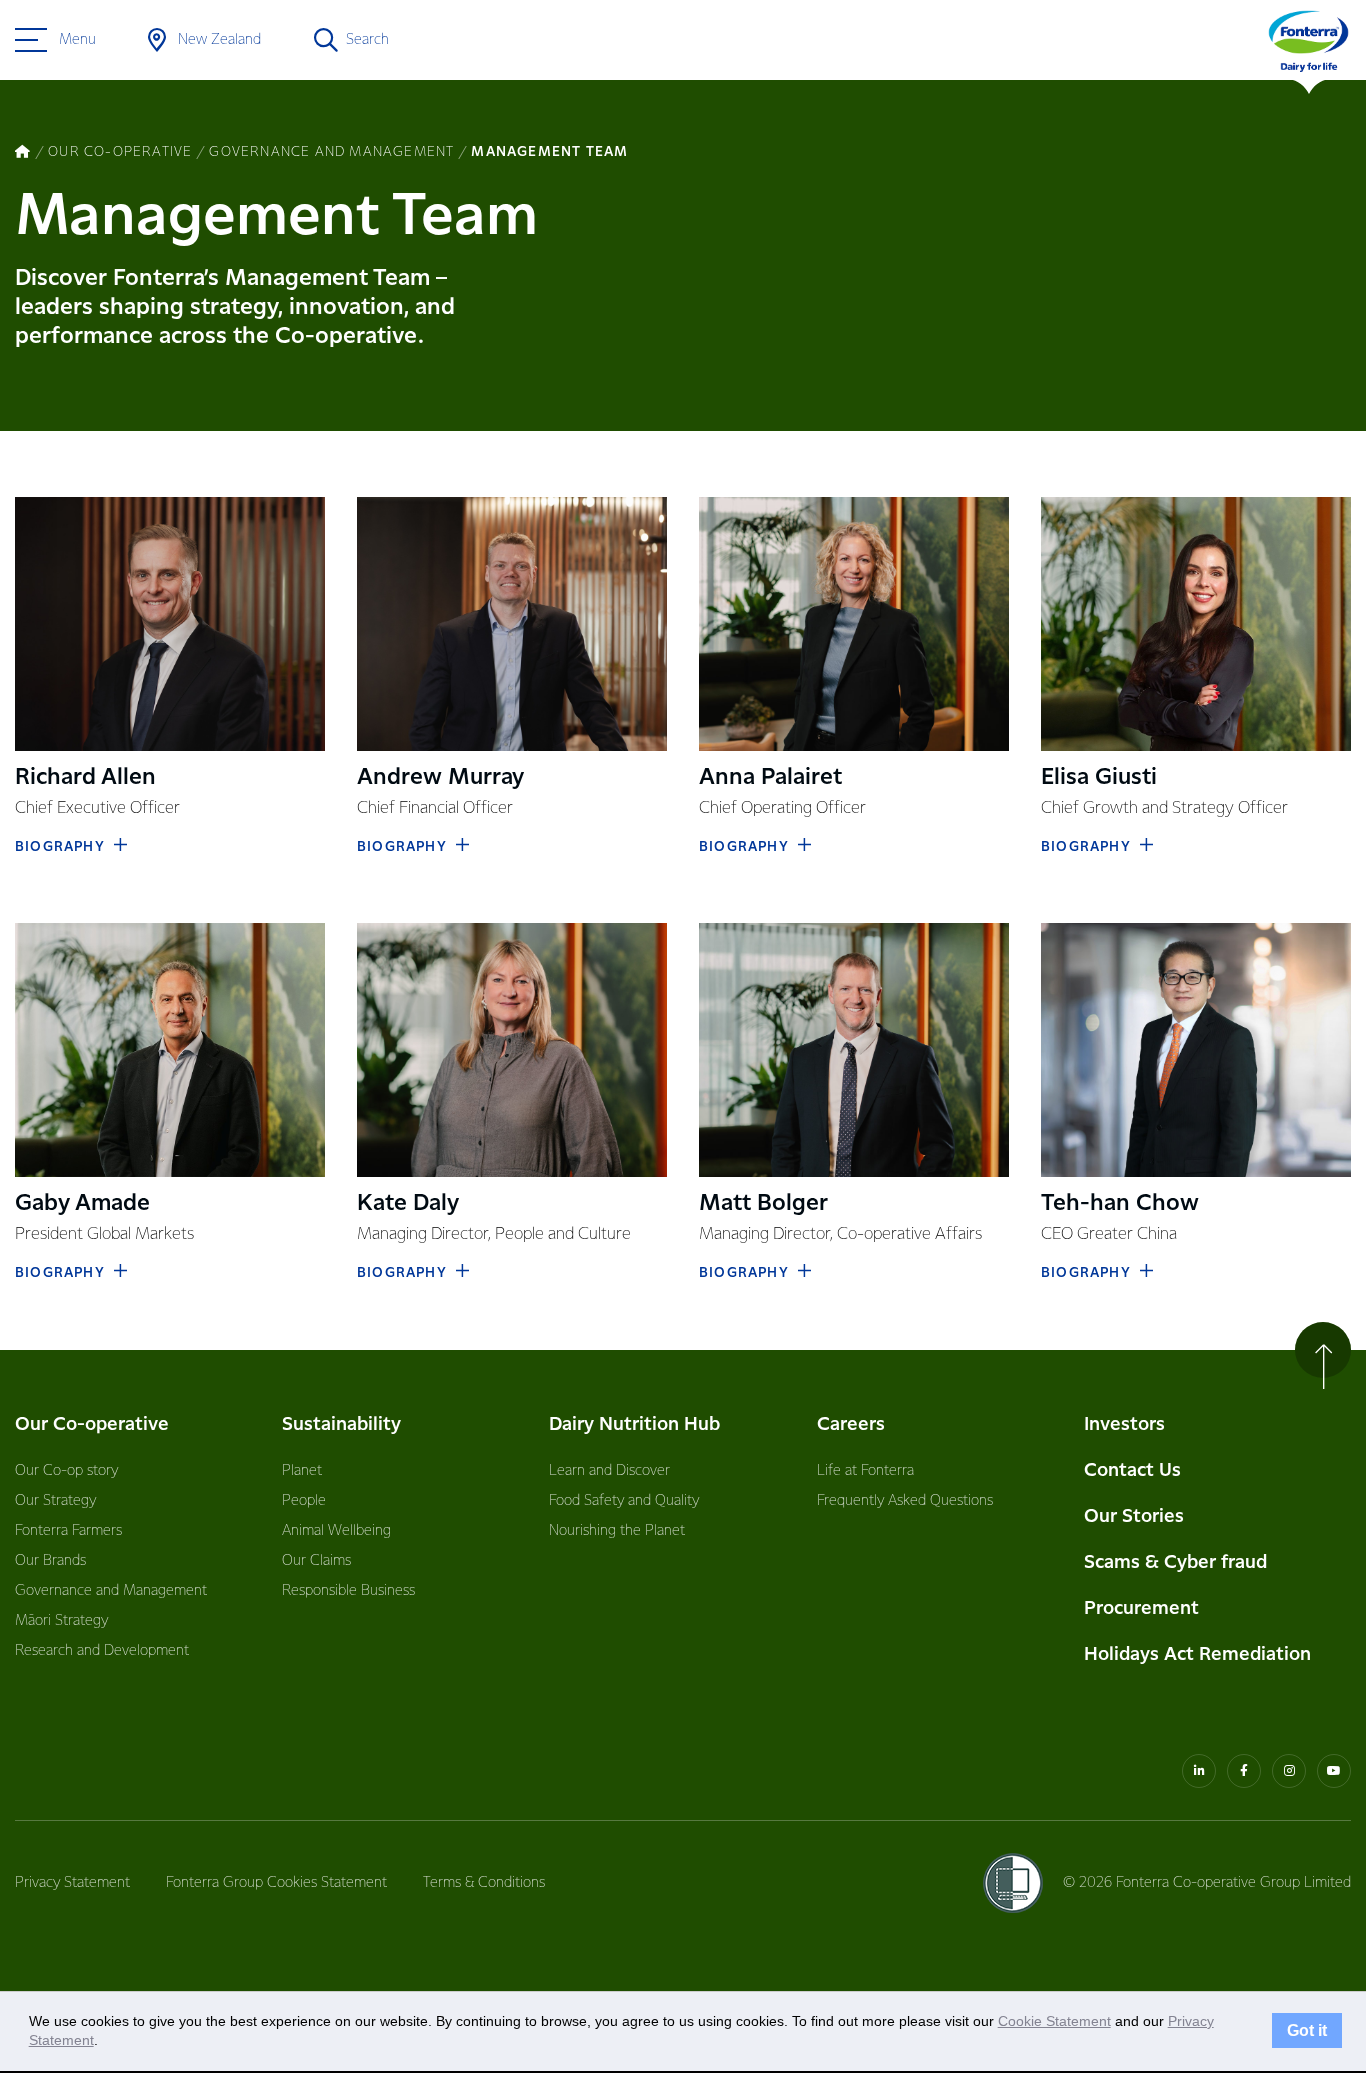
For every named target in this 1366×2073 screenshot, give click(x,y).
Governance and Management (111, 1591)
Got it (1307, 2031)
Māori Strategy (61, 1621)
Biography (60, 847)
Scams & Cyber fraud (1175, 1562)
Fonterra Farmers (68, 1531)
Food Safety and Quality (624, 1501)
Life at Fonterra (865, 1471)
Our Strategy (55, 1501)
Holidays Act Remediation (1197, 1654)
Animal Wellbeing (336, 1531)
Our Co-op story (66, 1471)
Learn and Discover (609, 1471)
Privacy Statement (72, 1883)
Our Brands (50, 1561)
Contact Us (1132, 1470)
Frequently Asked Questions (905, 1501)
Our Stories (1134, 1516)
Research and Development (102, 1651)
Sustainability (341, 1424)
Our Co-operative (92, 1424)
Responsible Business (348, 1591)
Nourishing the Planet (617, 1531)
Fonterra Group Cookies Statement (276, 1883)
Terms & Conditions (484, 1883)
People (304, 1501)
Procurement (1141, 1608)
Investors (1124, 1424)
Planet (302, 1471)
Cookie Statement (1054, 2021)
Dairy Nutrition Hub (634, 1424)
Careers (851, 1424)
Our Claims (316, 1561)
